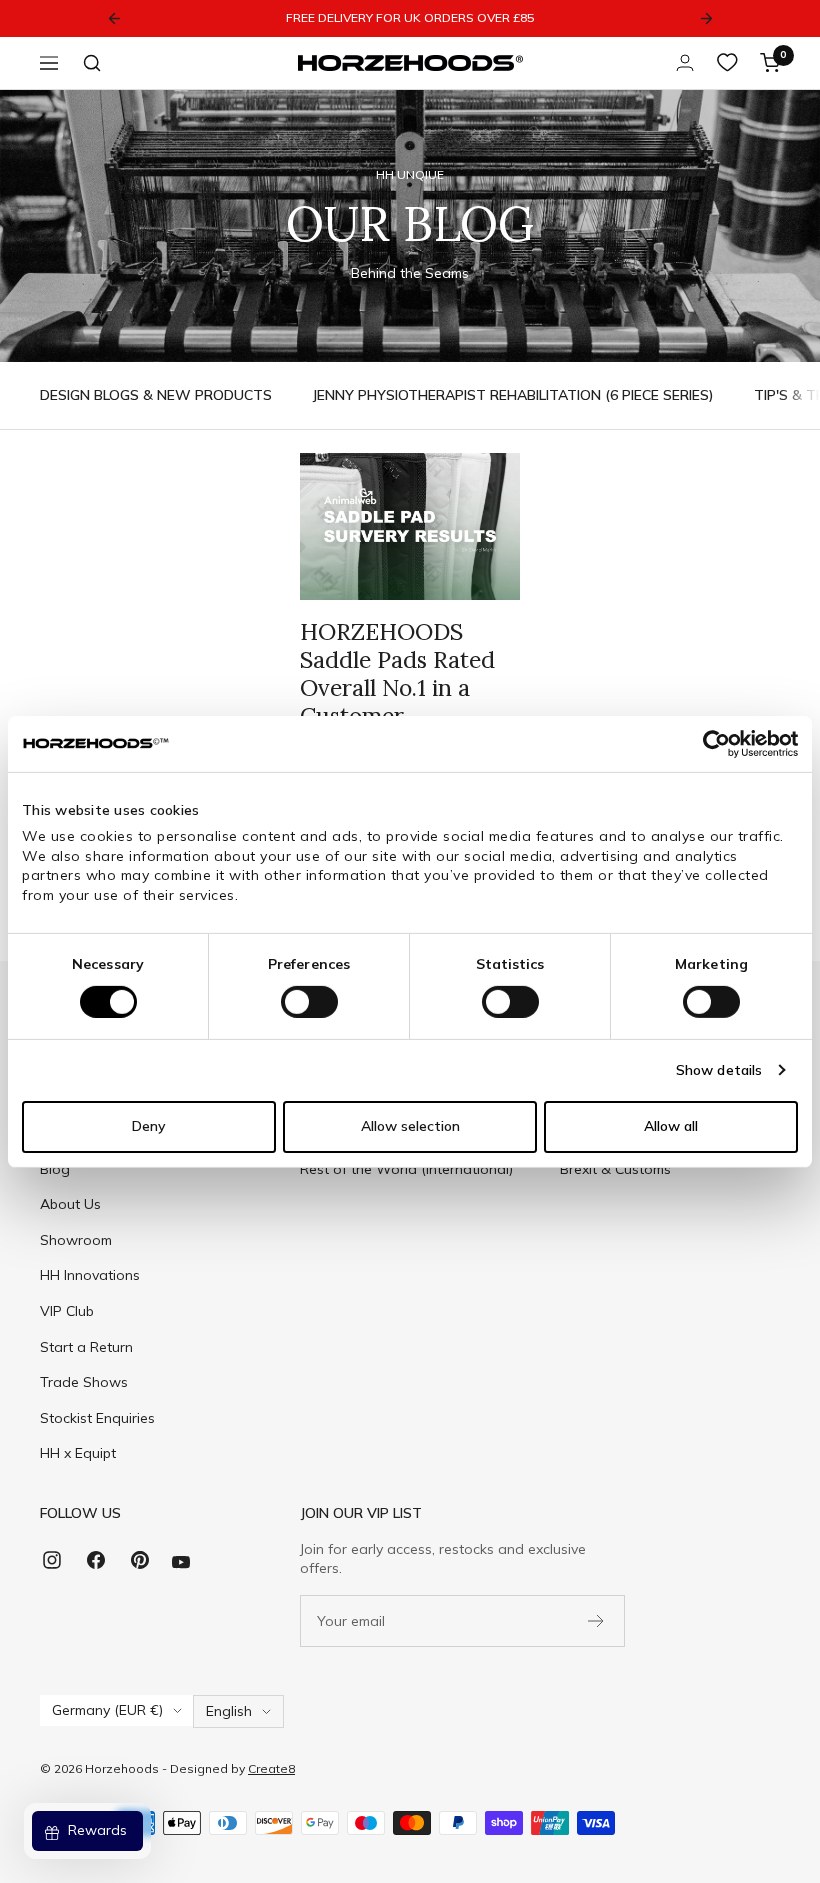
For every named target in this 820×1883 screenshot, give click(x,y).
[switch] (309, 1001)
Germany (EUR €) (107, 1710)
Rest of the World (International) (406, 1169)
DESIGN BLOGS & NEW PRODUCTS (156, 395)
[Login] (685, 62)
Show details (719, 1069)
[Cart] (770, 63)
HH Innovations (90, 1275)
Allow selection (410, 1126)
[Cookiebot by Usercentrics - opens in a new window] (710, 743)
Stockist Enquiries (97, 1418)
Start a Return (86, 1347)
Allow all (671, 1126)
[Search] (92, 63)
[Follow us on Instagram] (52, 1567)
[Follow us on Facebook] (96, 1567)
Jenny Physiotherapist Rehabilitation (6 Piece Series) (513, 395)
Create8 (271, 1768)
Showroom (76, 1240)
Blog (55, 1169)
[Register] (596, 1621)
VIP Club (67, 1311)
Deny (149, 1126)
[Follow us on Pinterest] (140, 1567)
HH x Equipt (78, 1453)
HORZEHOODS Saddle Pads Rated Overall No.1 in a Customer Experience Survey (398, 687)
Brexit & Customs (615, 1169)
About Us (70, 1204)
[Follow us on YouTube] (181, 1562)
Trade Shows (84, 1382)
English (229, 1711)
